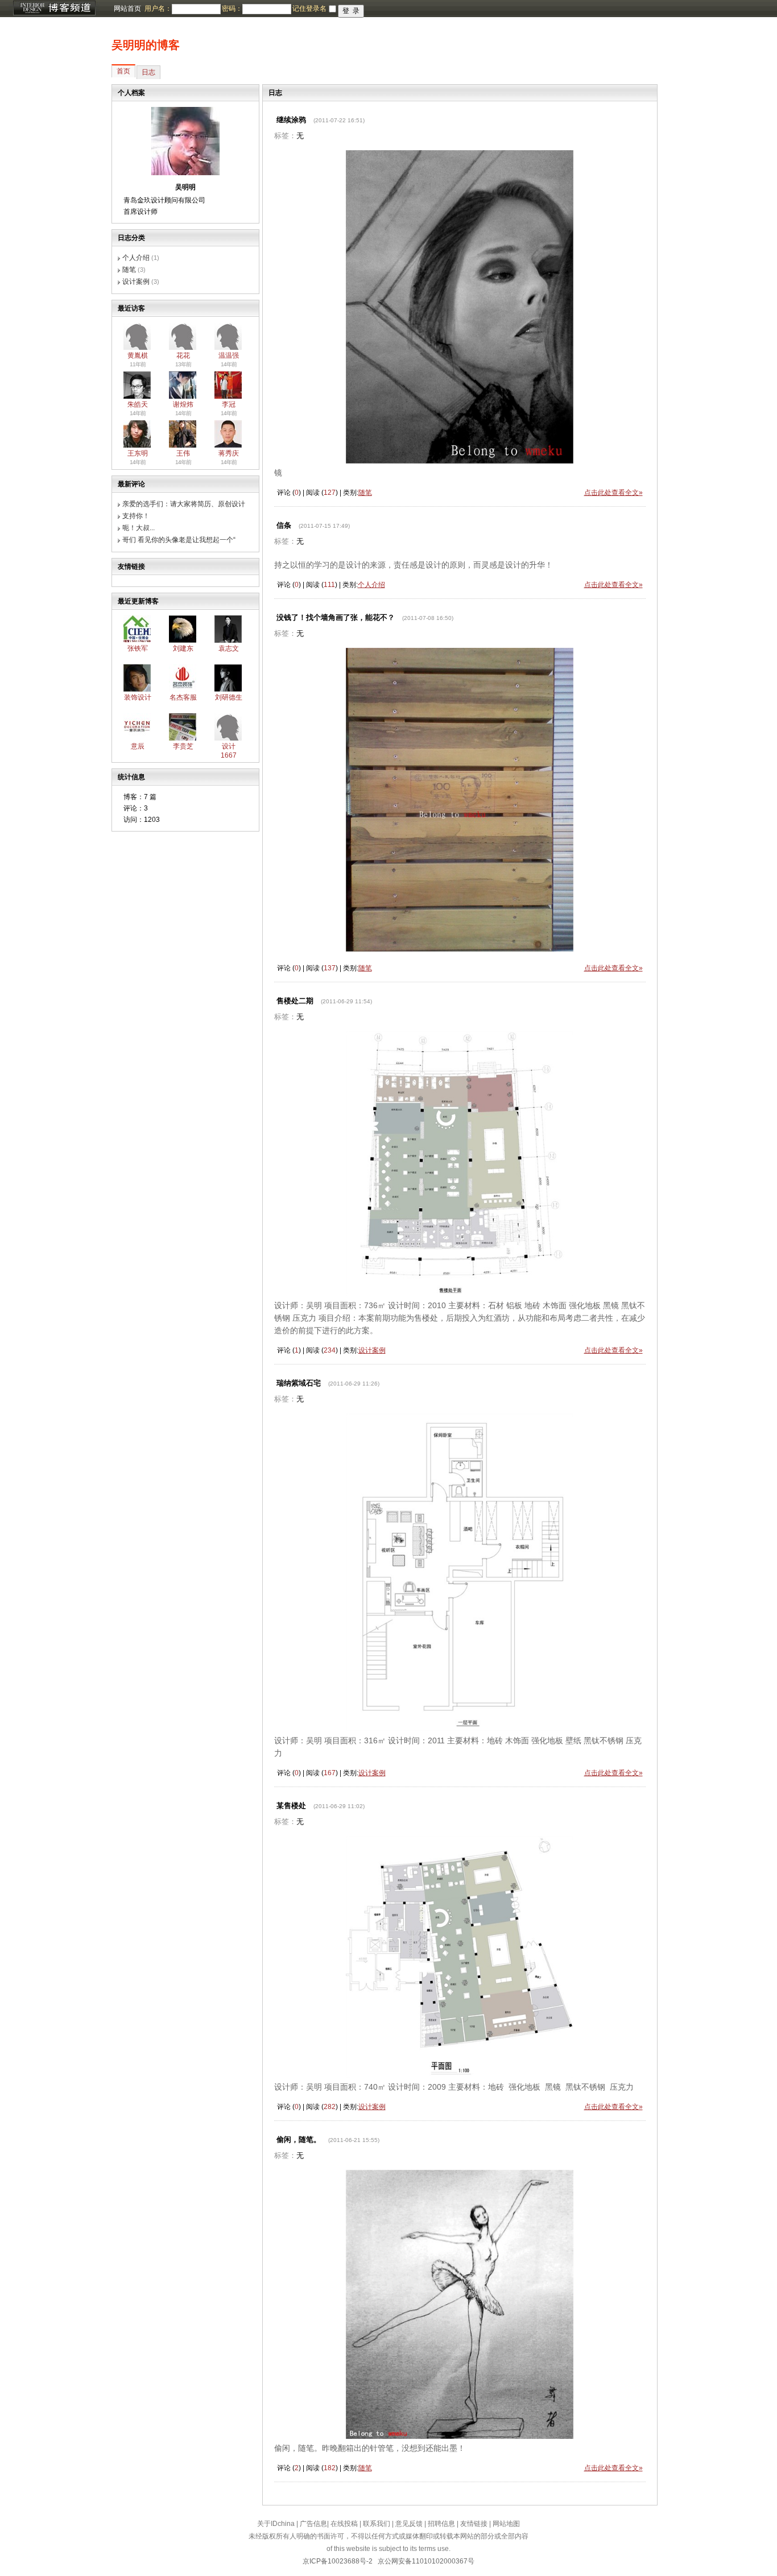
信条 (284, 525)
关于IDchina (276, 2524)
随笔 (129, 270)
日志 (148, 72)
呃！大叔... (139, 528)
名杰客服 (183, 697)
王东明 (138, 453)
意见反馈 (409, 2524)
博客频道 (54, 9)
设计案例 (136, 282)
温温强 (229, 355)
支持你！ (136, 516)
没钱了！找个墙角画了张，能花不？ (336, 617)
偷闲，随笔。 (299, 2139)
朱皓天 (138, 404)
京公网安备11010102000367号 (426, 2561)
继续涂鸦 (291, 120)
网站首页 (127, 9)
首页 (123, 71)
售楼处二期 (295, 1001)
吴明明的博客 (146, 45)
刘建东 (183, 648)
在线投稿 (344, 2524)
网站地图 (506, 2524)
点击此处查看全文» (613, 493)
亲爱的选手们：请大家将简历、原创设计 (184, 504)
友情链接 (474, 2524)
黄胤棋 (138, 355)
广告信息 (313, 2524)
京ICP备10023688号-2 (338, 2561)
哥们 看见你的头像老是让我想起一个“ (179, 540)
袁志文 (229, 648)
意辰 (138, 746)
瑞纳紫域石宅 (299, 1383)
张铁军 (138, 648)
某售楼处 (291, 1806)
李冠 (229, 404)
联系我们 (377, 2524)
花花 (183, 355)
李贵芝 (183, 746)
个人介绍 (136, 258)
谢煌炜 (183, 404)
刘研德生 (229, 697)
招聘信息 (441, 2524)
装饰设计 (138, 697)
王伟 (183, 453)
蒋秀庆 (229, 453)
